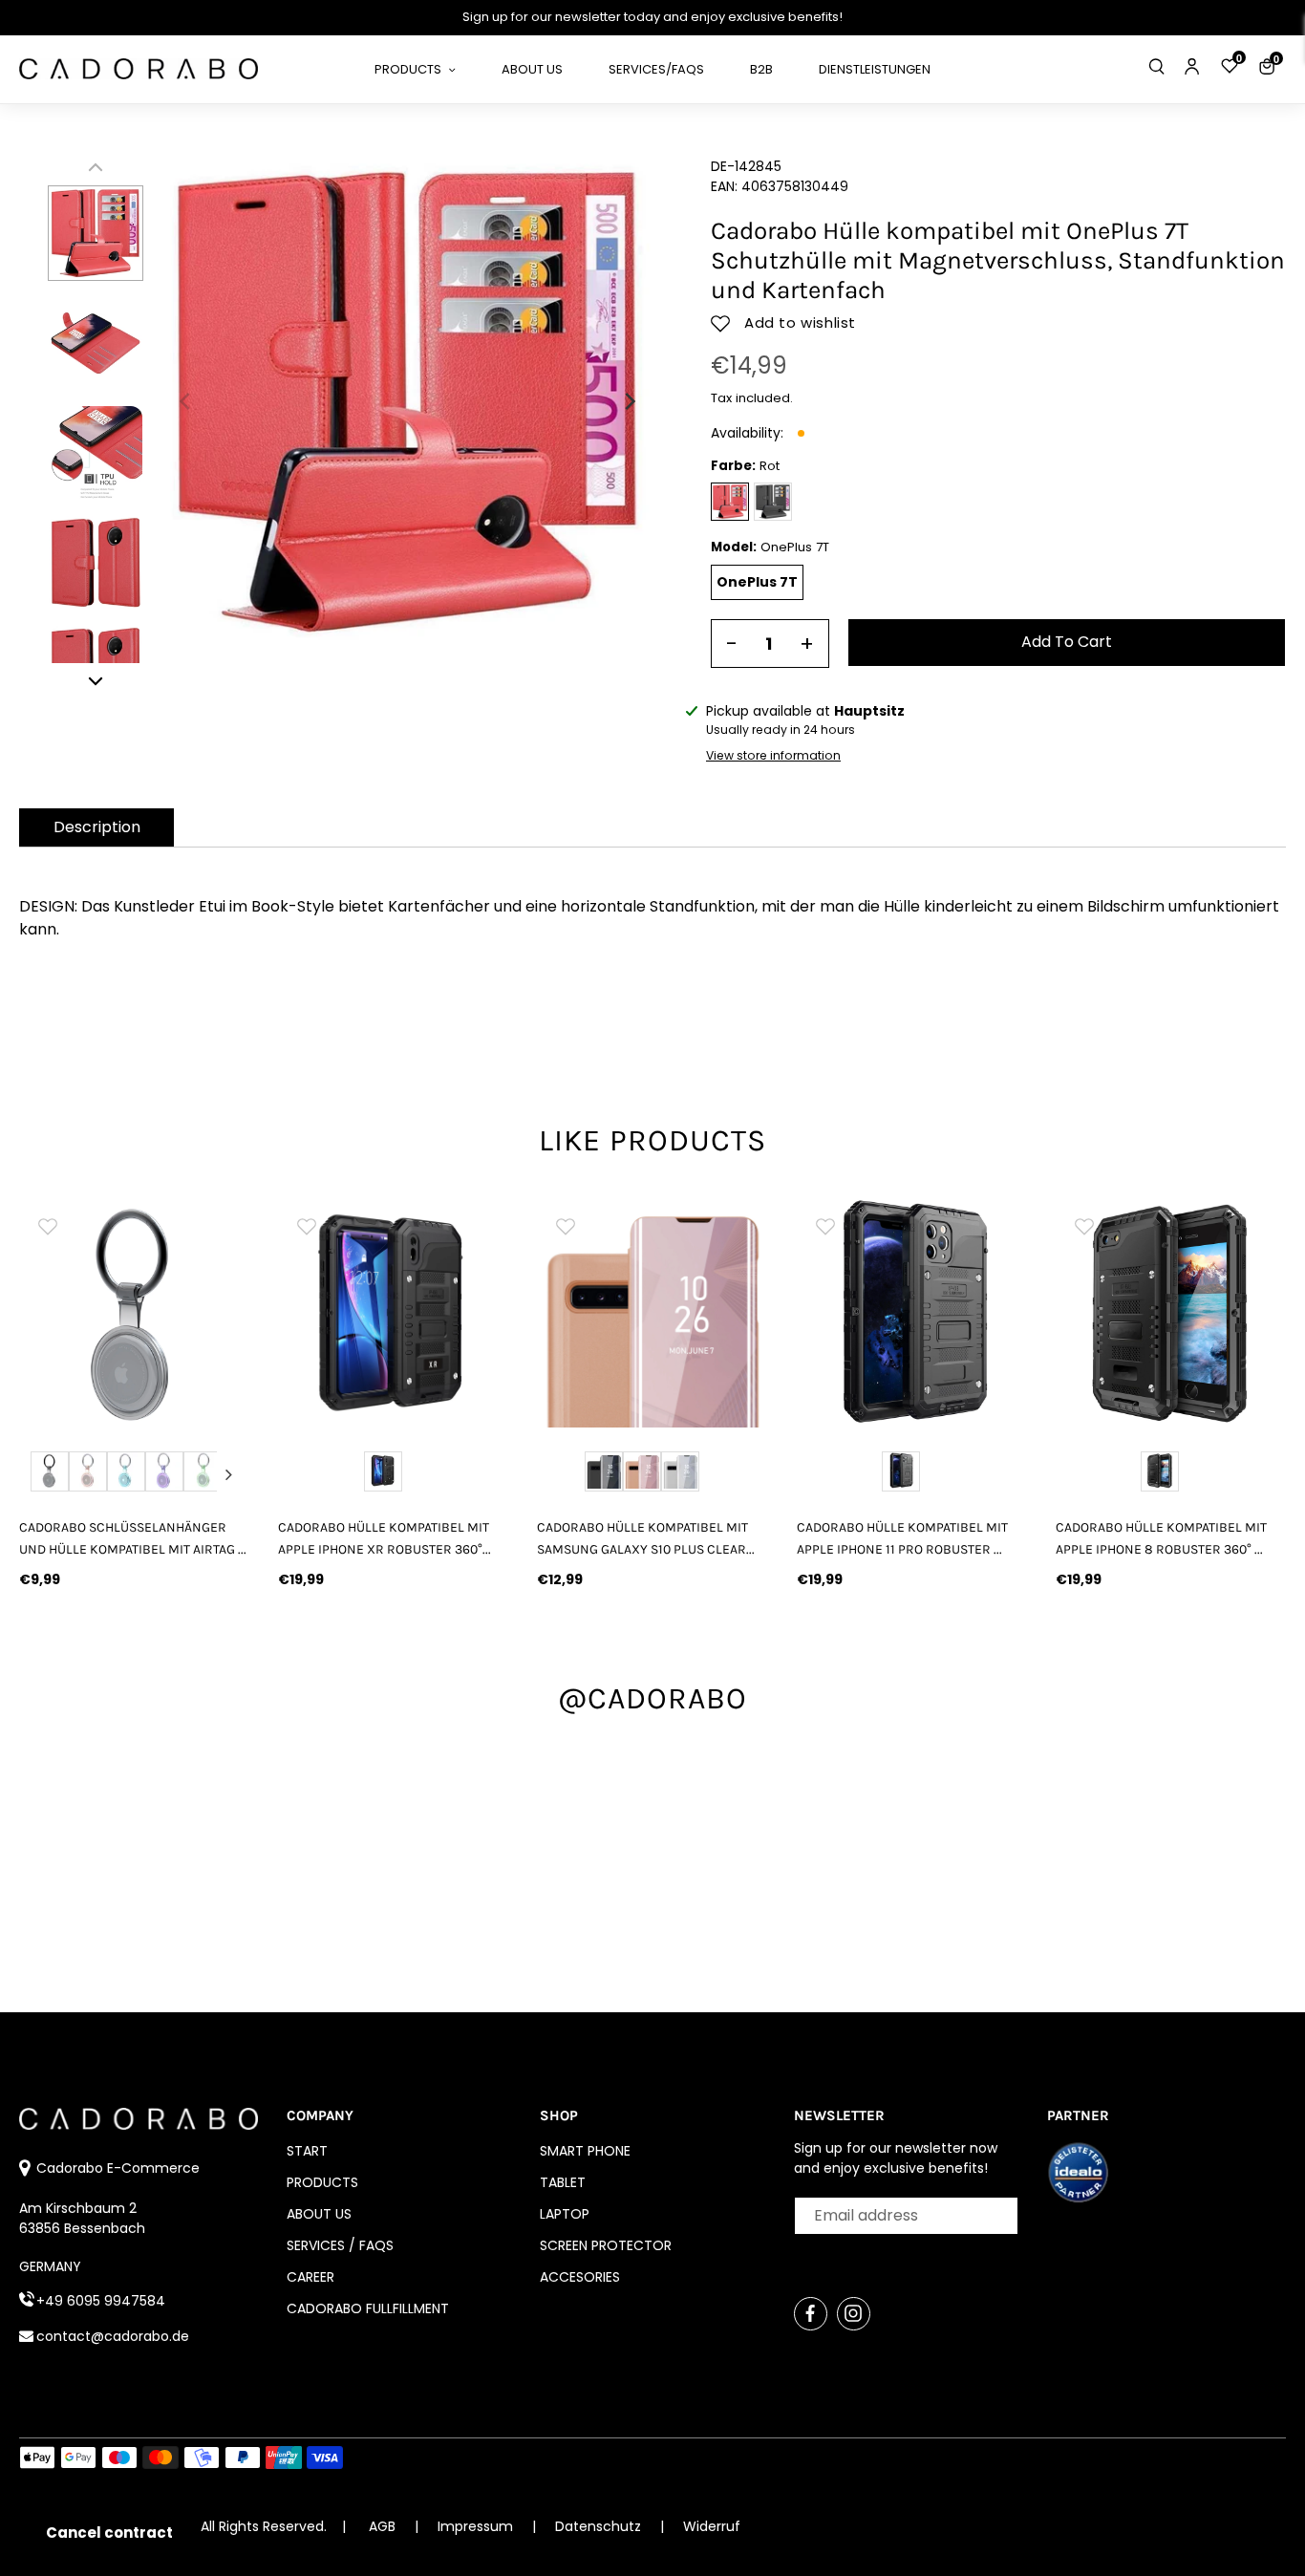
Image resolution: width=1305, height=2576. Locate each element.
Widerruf (712, 2526)
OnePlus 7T (757, 582)
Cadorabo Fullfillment (368, 2308)
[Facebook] (811, 2314)
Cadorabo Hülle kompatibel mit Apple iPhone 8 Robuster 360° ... (1161, 1538)
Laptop (565, 2214)
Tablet (563, 2182)
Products (322, 2182)
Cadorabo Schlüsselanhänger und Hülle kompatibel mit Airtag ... (133, 1538)
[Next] (629, 401)
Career (310, 2277)
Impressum (477, 2526)
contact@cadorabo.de (113, 2336)
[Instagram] (854, 2314)
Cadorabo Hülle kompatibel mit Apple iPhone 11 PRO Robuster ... (902, 1538)
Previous (40, 1474)
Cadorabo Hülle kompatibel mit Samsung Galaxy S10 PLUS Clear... (646, 1538)
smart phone (585, 2151)
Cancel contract (109, 2533)
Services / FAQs (340, 2245)
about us (319, 2214)
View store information (773, 755)
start (307, 2151)
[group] (134, 1312)
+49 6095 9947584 (101, 2301)
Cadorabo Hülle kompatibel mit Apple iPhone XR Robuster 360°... (385, 1538)
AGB (382, 2526)
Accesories (580, 2277)
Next (228, 1474)
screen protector (606, 2245)
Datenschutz (600, 2526)
